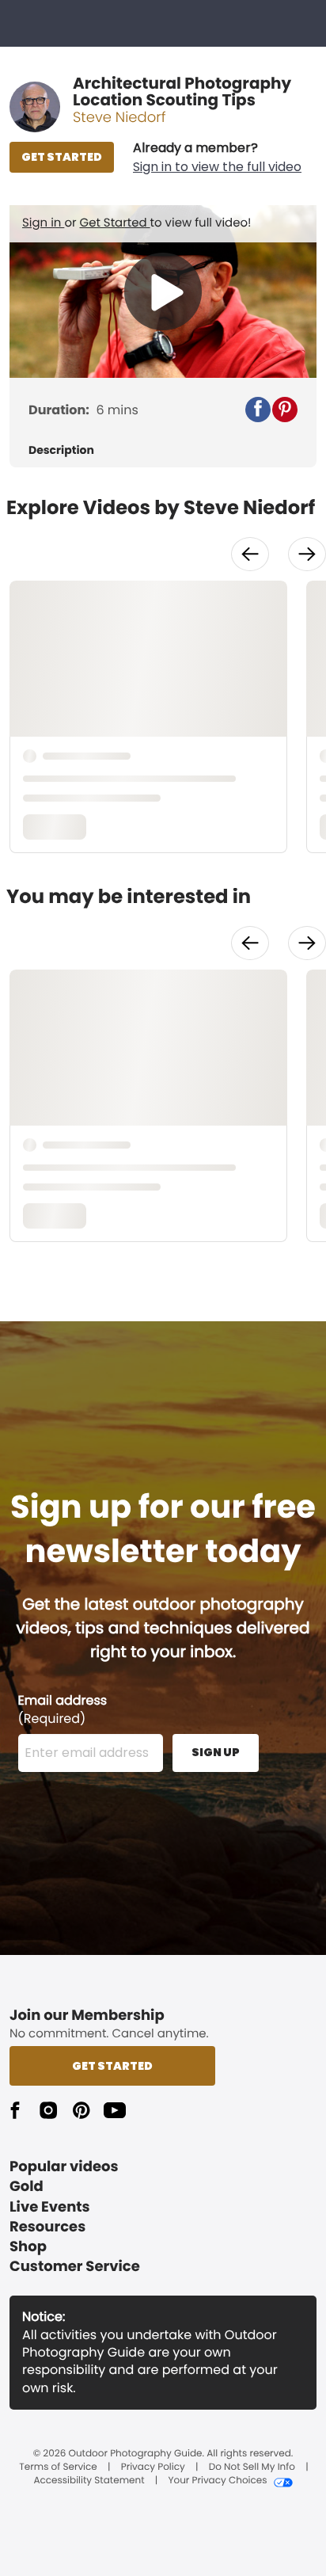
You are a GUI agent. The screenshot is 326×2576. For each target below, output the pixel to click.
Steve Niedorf (119, 118)
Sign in (43, 223)
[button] (217, 158)
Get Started (115, 223)
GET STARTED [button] (62, 157)
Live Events (50, 2207)
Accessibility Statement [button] (89, 2481)
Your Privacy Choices (217, 2481)
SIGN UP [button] (216, 1752)
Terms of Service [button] (58, 2467)
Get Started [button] (112, 2066)
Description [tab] (61, 450)
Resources (47, 2227)
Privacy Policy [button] (153, 2467)
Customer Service (75, 2267)
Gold (27, 2187)
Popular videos (64, 2167)
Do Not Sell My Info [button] (252, 2467)
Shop (28, 2247)
